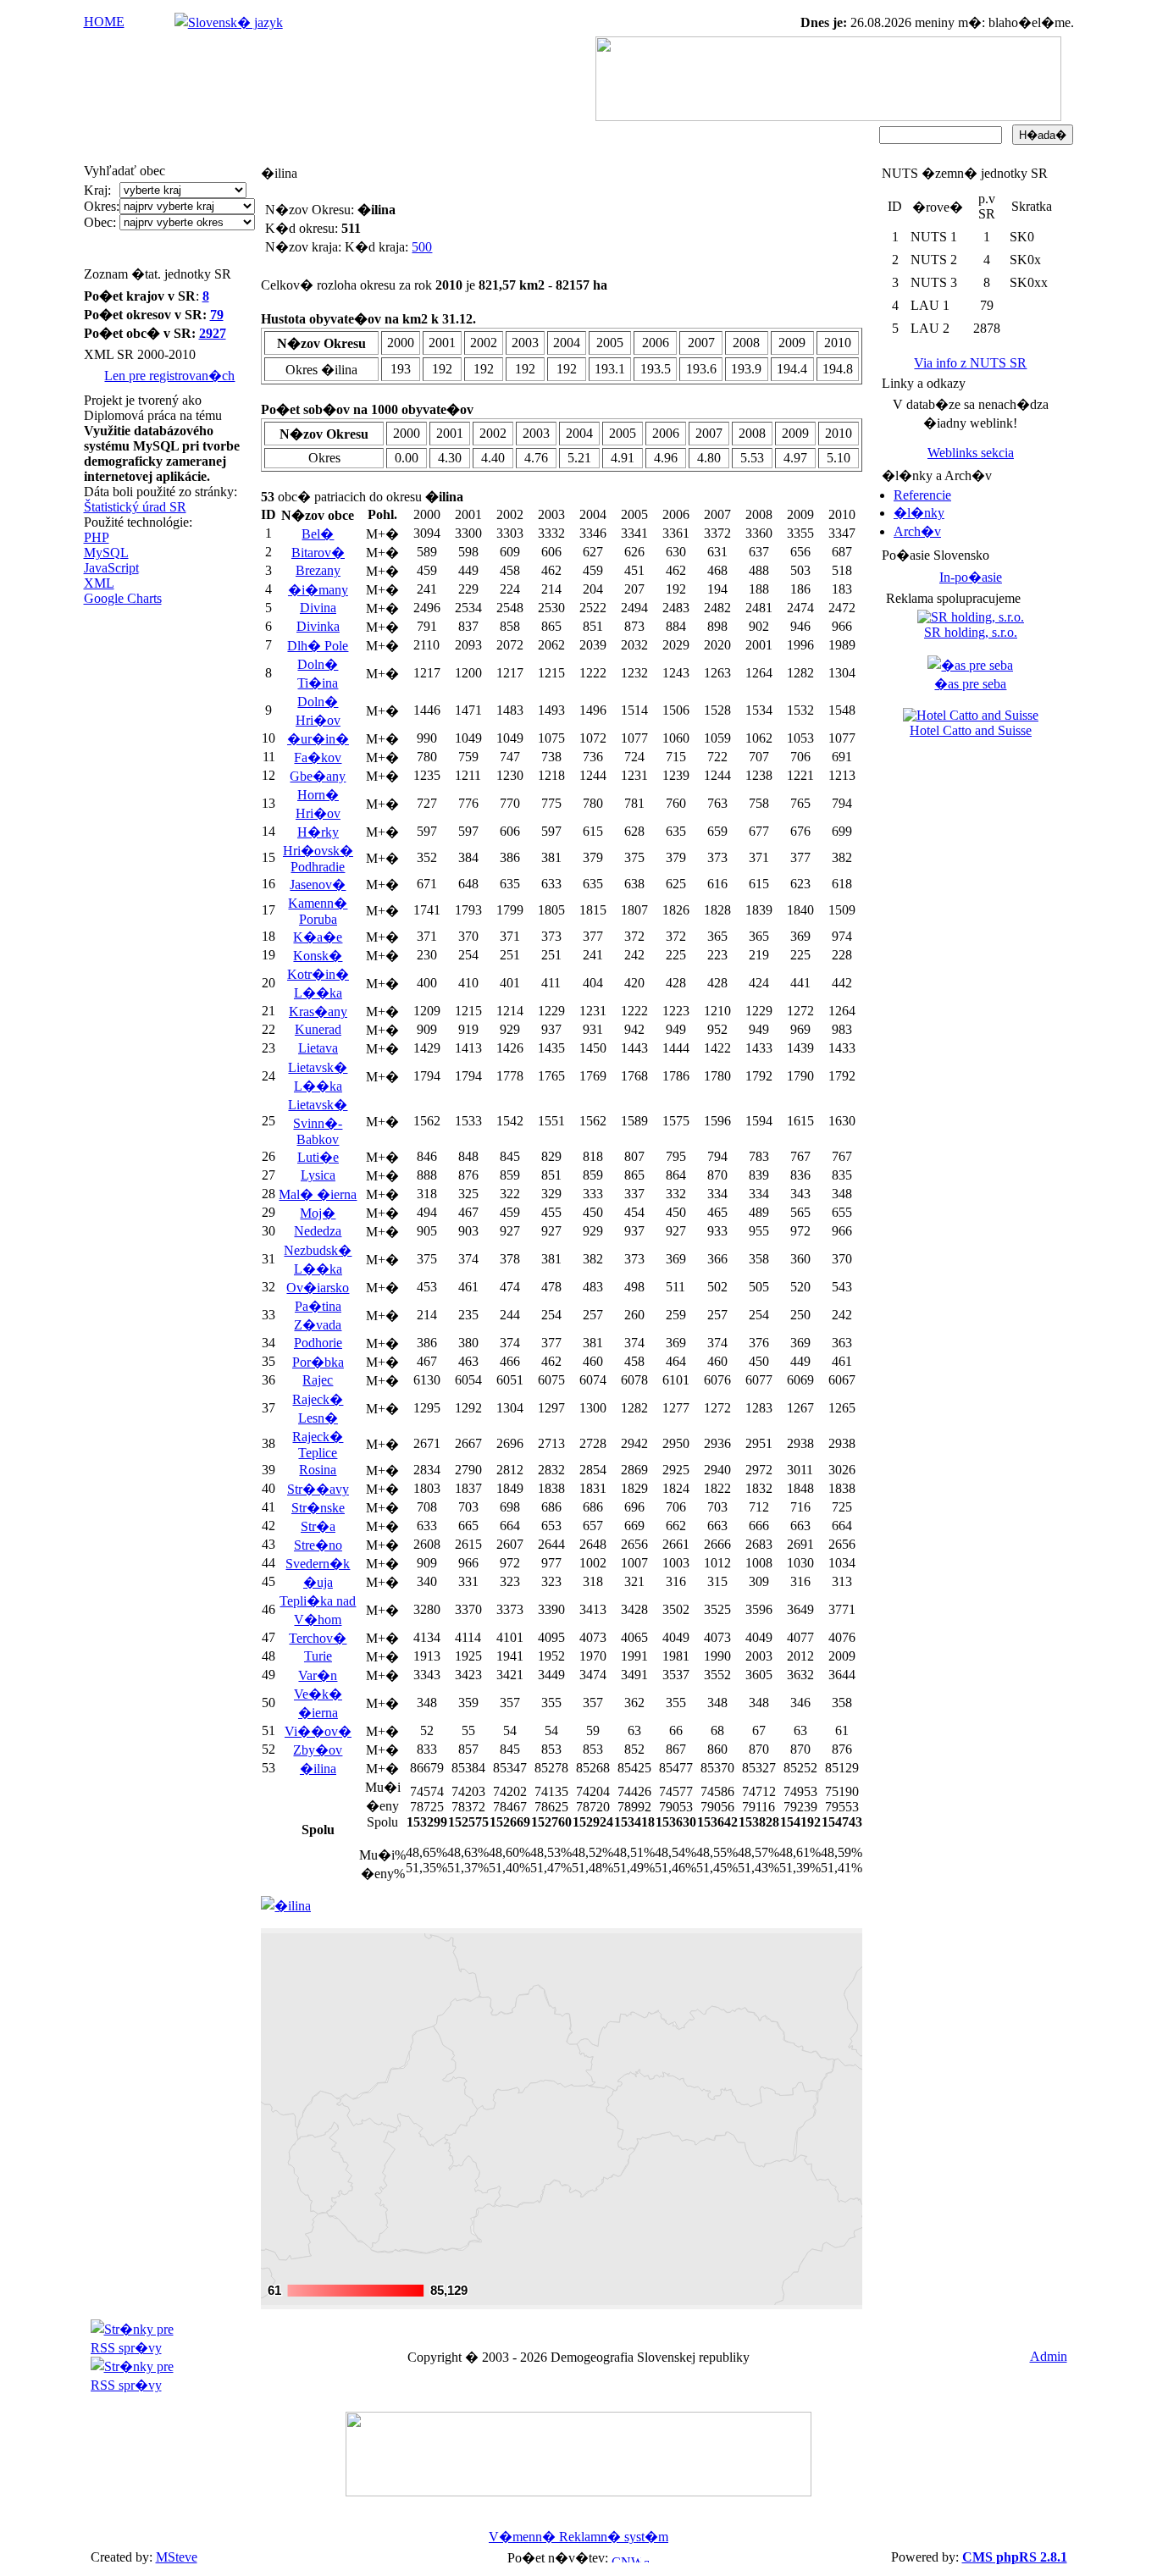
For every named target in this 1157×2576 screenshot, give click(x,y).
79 (217, 315)
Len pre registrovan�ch (169, 376)
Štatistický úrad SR (135, 507)
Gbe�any (318, 776)
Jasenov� (318, 884)
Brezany (318, 570)
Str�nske (318, 1508)
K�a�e (318, 937)
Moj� (318, 1213)
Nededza (318, 1231)
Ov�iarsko (318, 1288)
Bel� (318, 534)
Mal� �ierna (318, 1194)
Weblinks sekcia (971, 453)
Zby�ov (318, 1750)
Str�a (318, 1526)
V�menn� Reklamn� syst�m (578, 2537)
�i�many (318, 590)
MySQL (106, 553)
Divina (318, 608)
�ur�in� (318, 739)
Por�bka (318, 1362)
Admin (1049, 2356)
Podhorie (318, 1343)
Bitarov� (318, 553)
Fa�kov (318, 757)
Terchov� (318, 1638)
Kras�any (318, 1012)
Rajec (318, 1380)
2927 (213, 333)
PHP (97, 537)
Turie (318, 1656)
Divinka (318, 626)
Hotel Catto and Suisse (971, 730)
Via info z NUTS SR (970, 363)
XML (99, 583)
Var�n (318, 1675)
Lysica (318, 1175)
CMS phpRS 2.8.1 (1015, 2557)
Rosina (318, 1470)
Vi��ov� (318, 1731)
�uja (318, 1582)
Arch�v (917, 531)
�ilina (318, 1769)
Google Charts (123, 598)
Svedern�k (318, 1564)
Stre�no (318, 1545)
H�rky (318, 832)
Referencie (922, 495)
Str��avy (318, 1489)
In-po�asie (971, 577)
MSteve (177, 2557)
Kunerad (318, 1029)
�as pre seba (970, 684)
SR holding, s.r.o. (971, 632)
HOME (104, 22)
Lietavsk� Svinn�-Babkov (318, 1122)
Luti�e (318, 1157)
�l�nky (919, 513)
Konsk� (318, 956)
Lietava (318, 1048)
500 (422, 247)
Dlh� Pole (318, 646)
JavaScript (111, 568)
